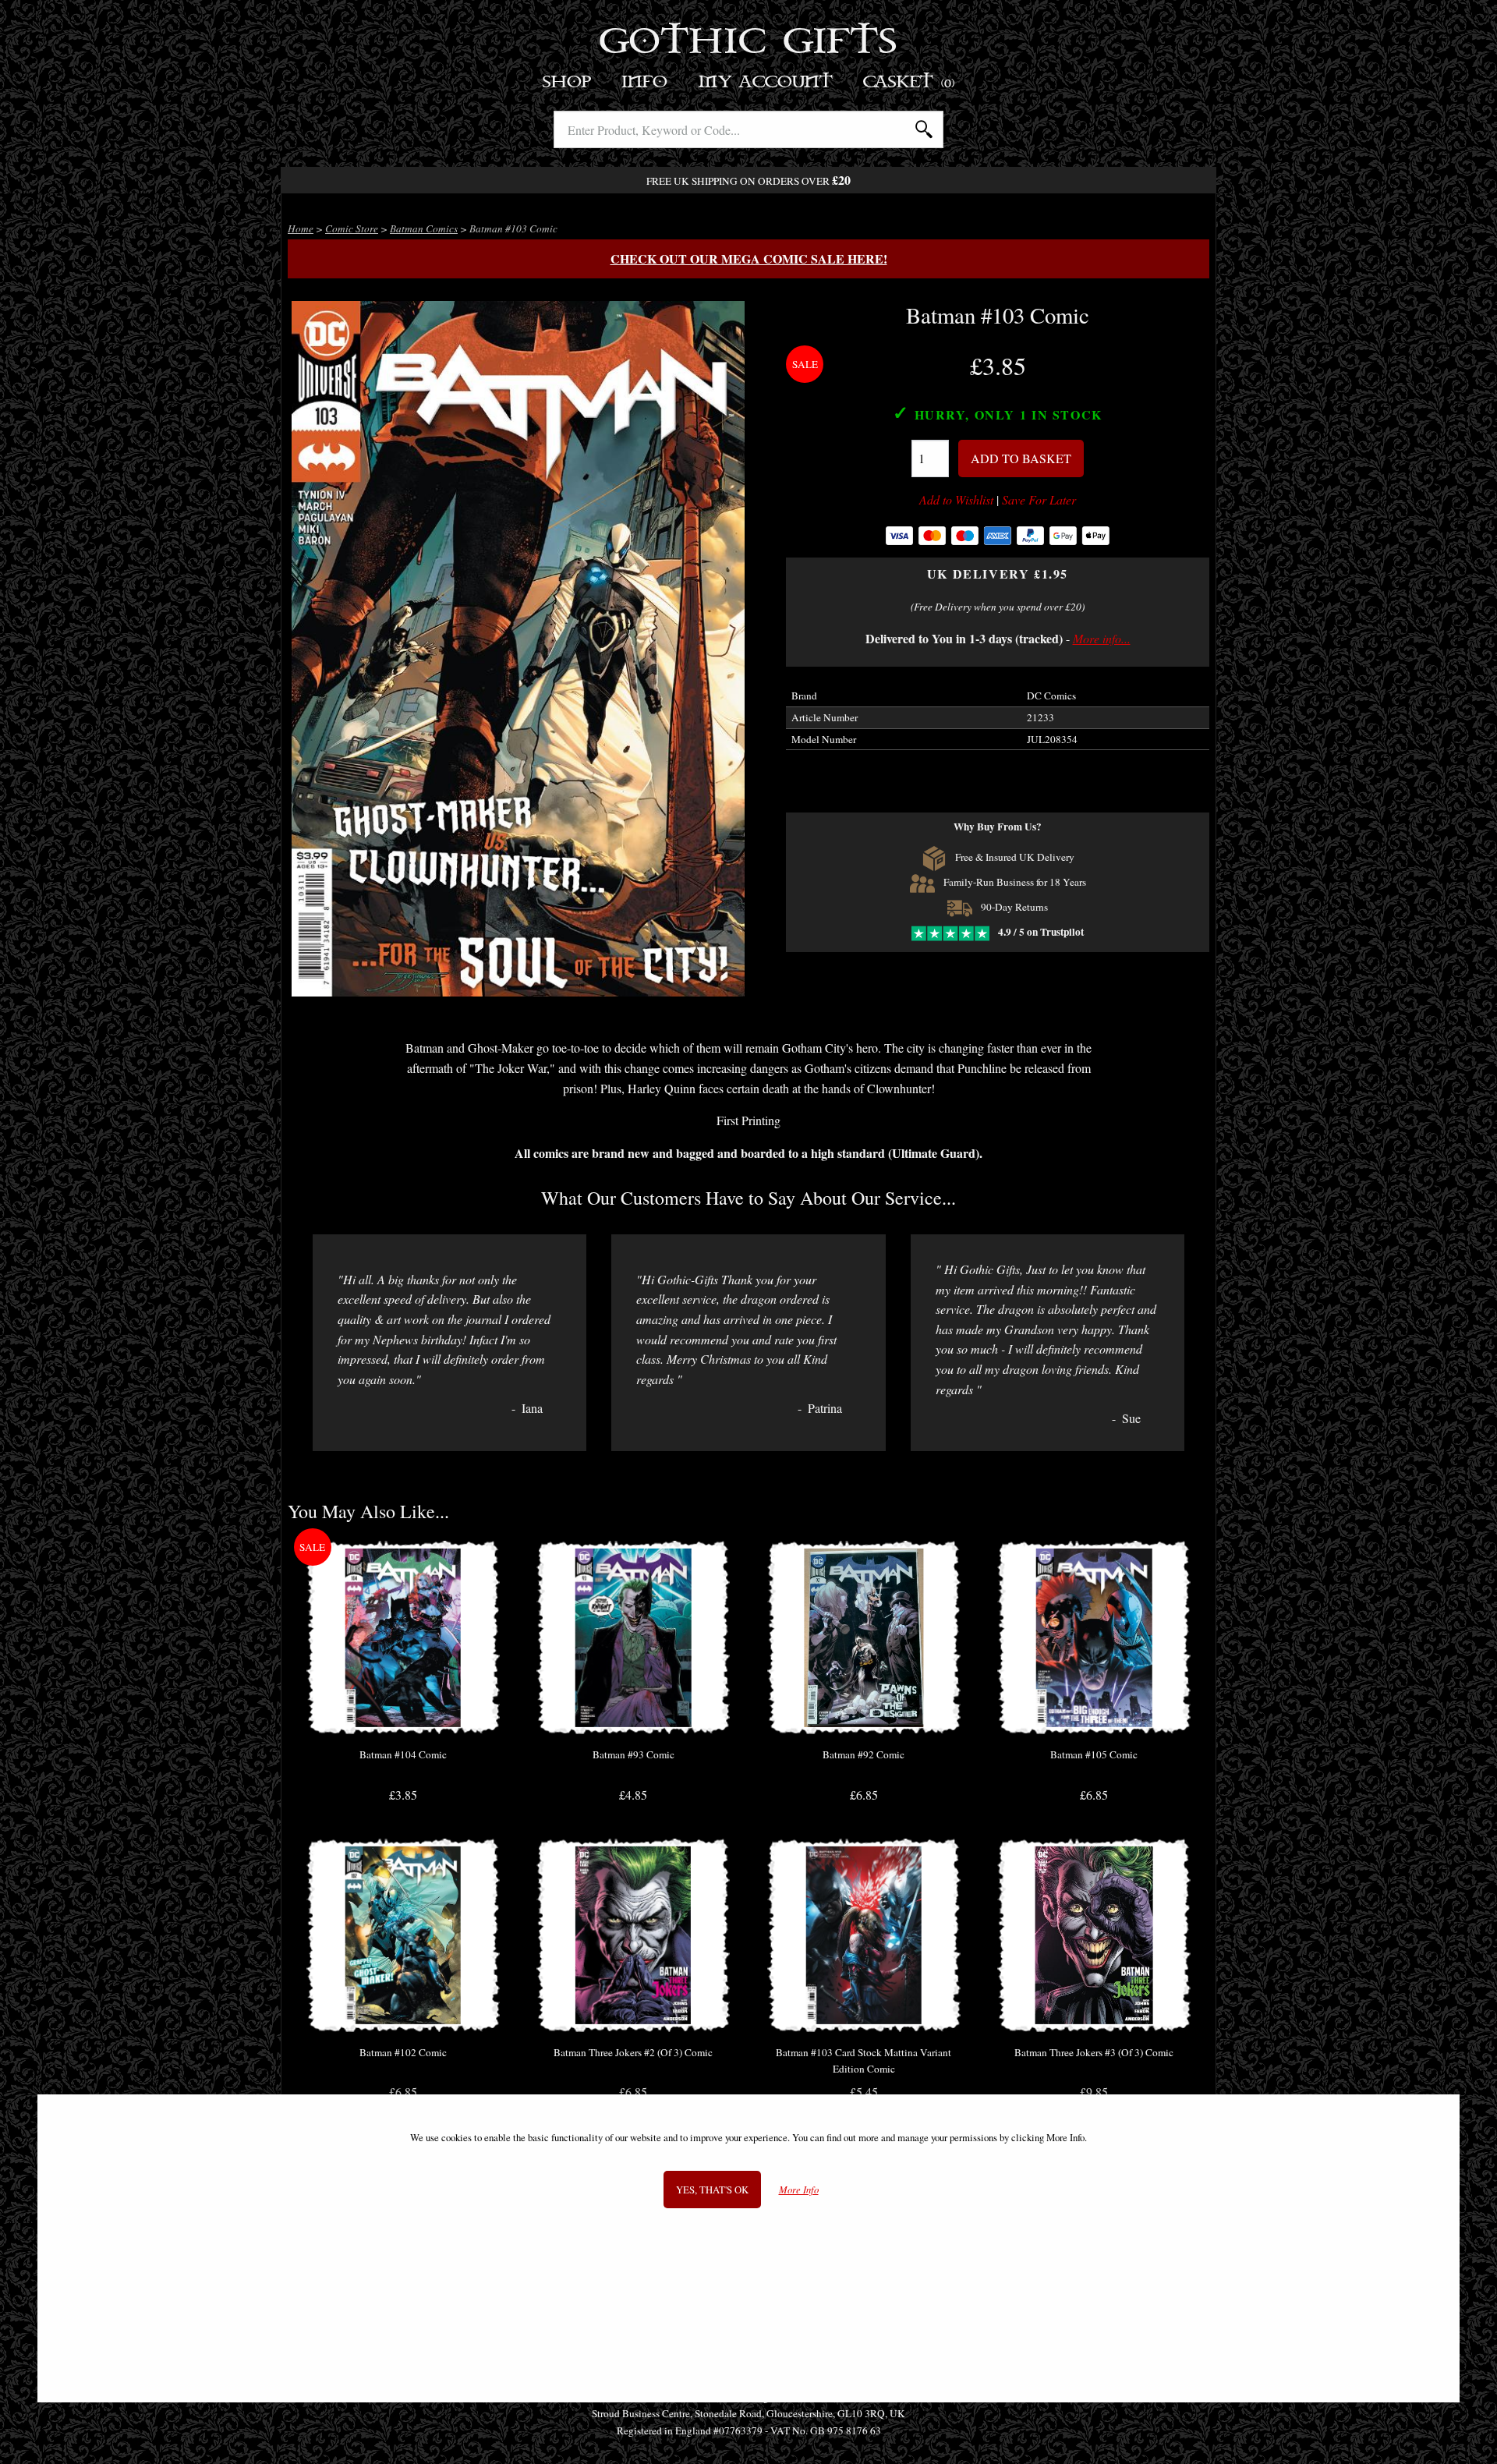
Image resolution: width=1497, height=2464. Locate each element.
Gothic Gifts (749, 43)
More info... (1102, 638)
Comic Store (352, 228)
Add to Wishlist (956, 500)
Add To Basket (1021, 458)
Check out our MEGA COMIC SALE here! (749, 258)
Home (301, 228)
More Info (799, 2189)
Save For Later (1039, 500)
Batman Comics (424, 228)
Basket (910, 82)
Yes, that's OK (712, 2189)
